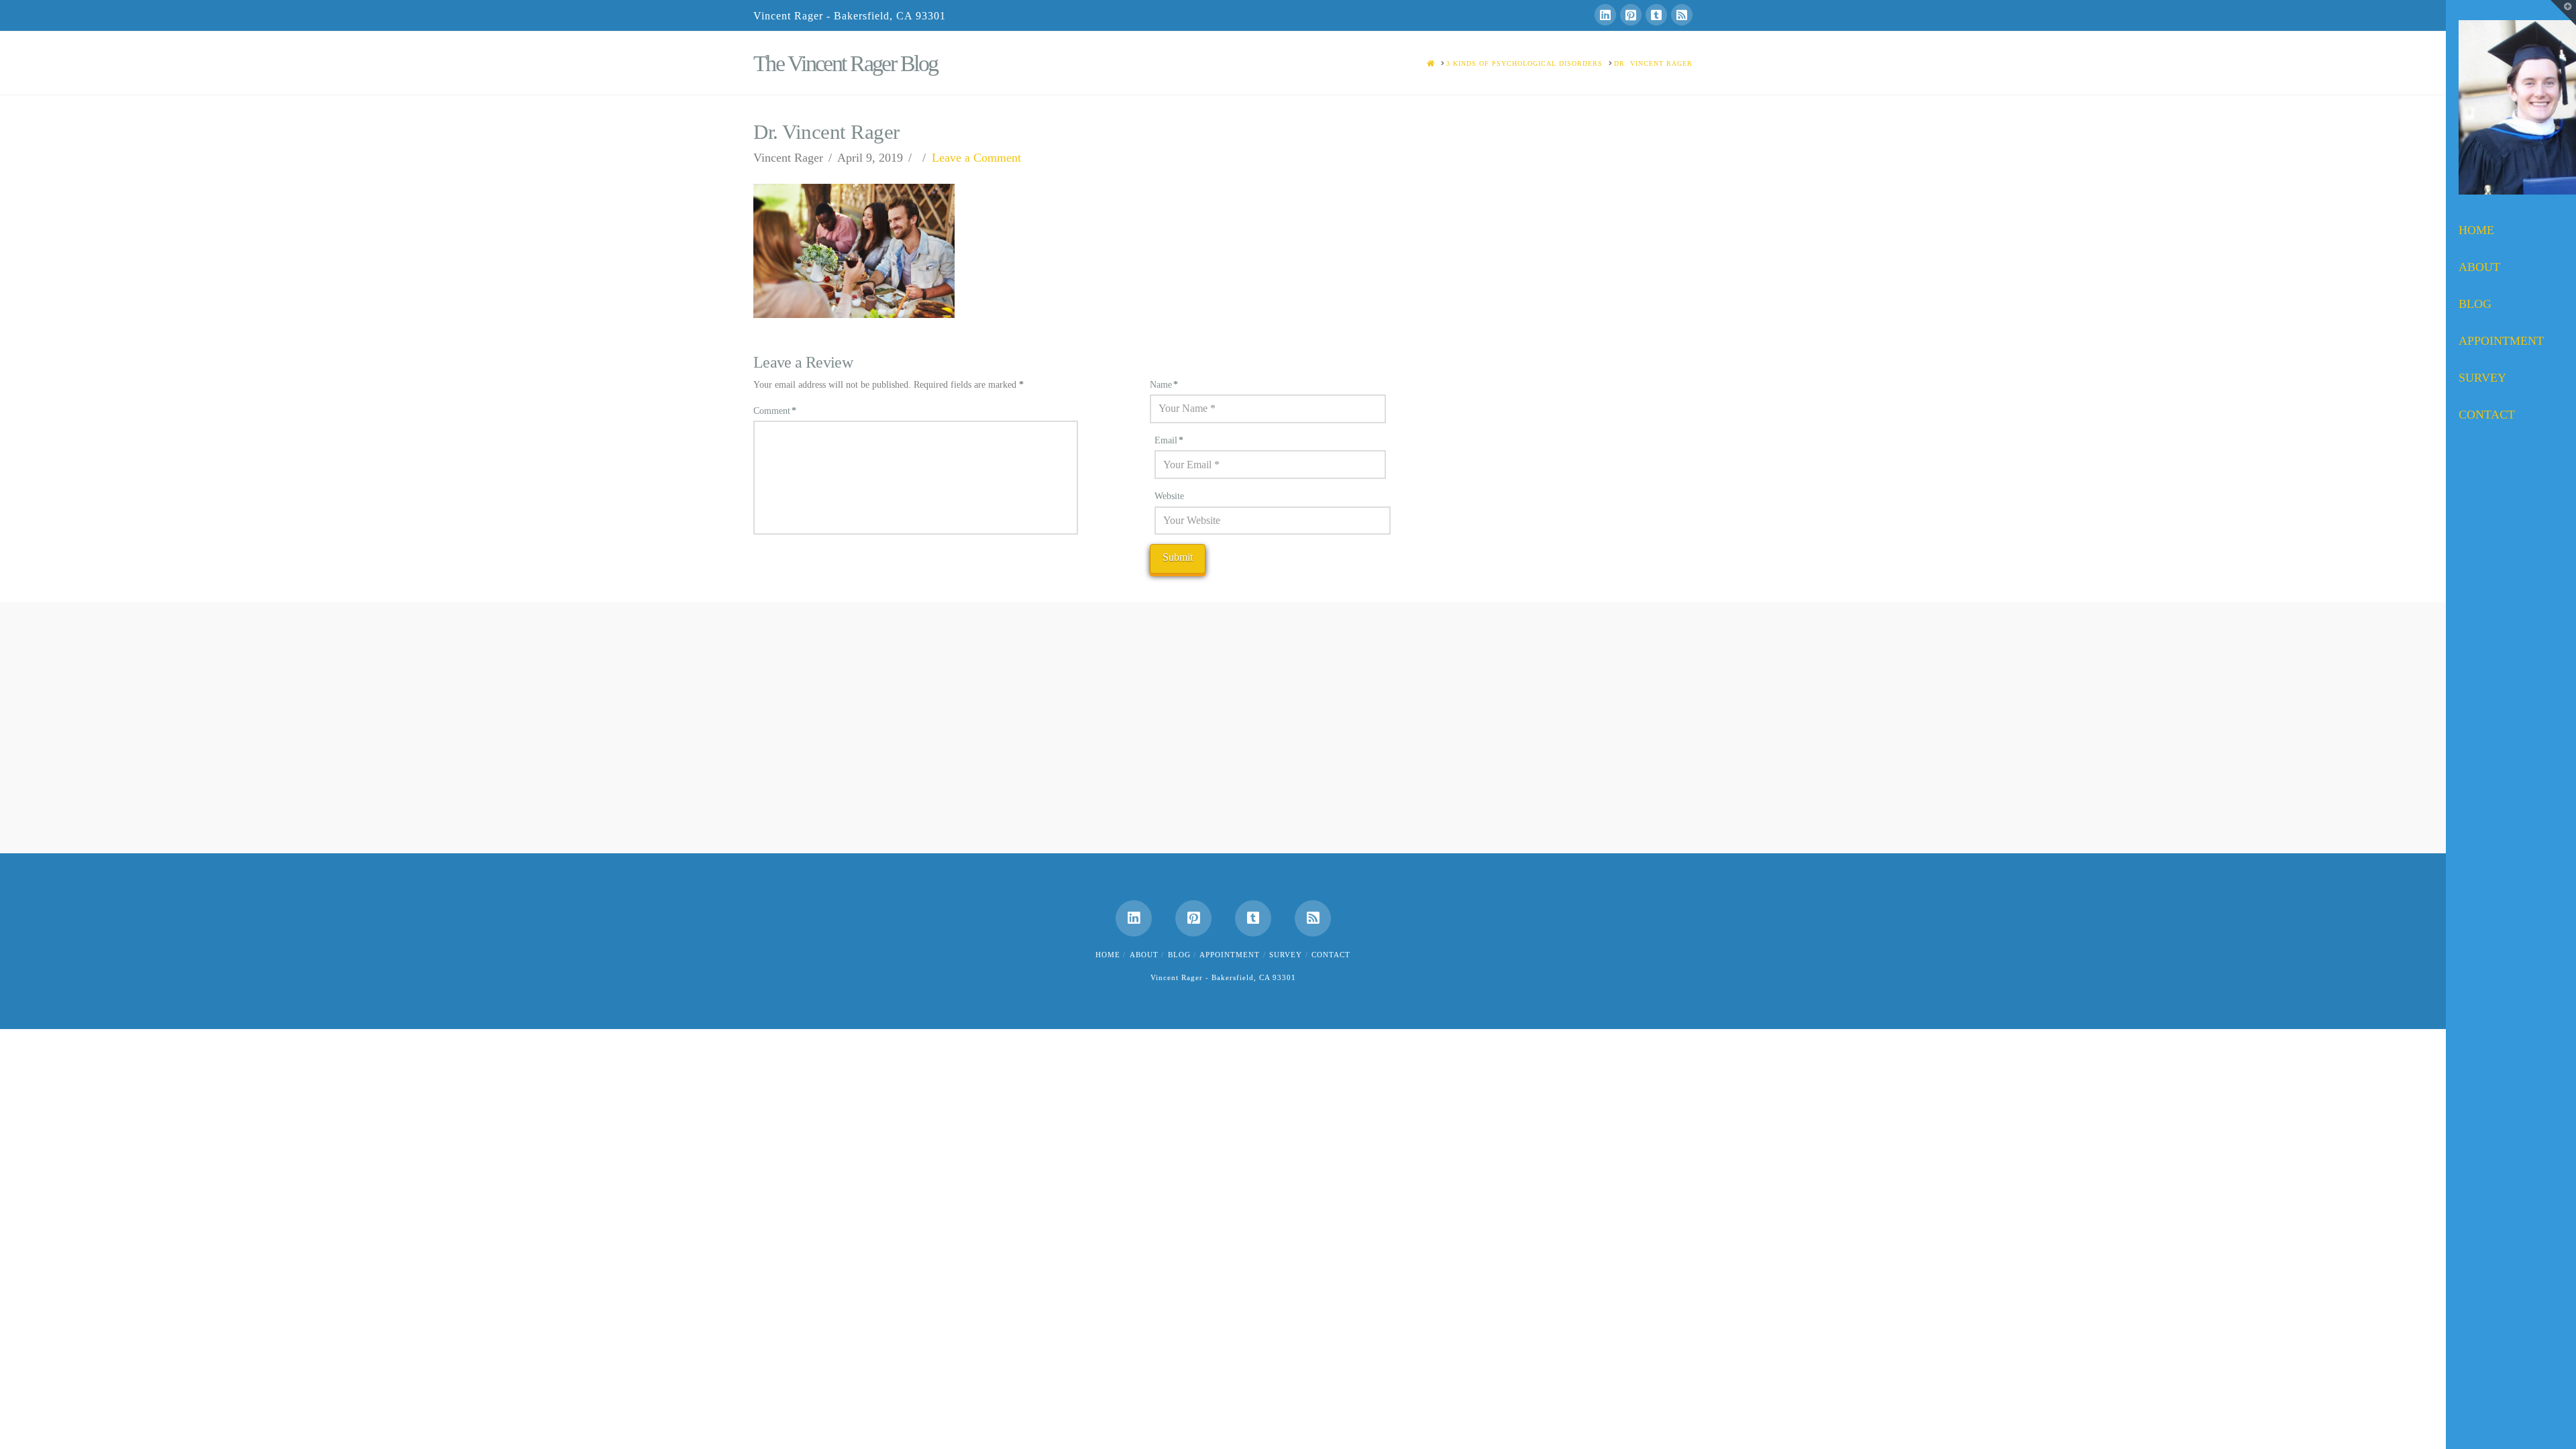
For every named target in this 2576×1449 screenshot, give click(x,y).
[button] (2563, 13)
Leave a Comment (976, 158)
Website (1169, 496)
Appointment (1230, 955)
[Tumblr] (1656, 15)
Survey (1286, 955)
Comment (775, 411)
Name (1164, 385)
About (1144, 955)
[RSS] (1682, 15)
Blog (1179, 955)
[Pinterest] (1631, 15)
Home (1108, 955)
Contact (1331, 955)
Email (1169, 440)
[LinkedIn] (1605, 15)
